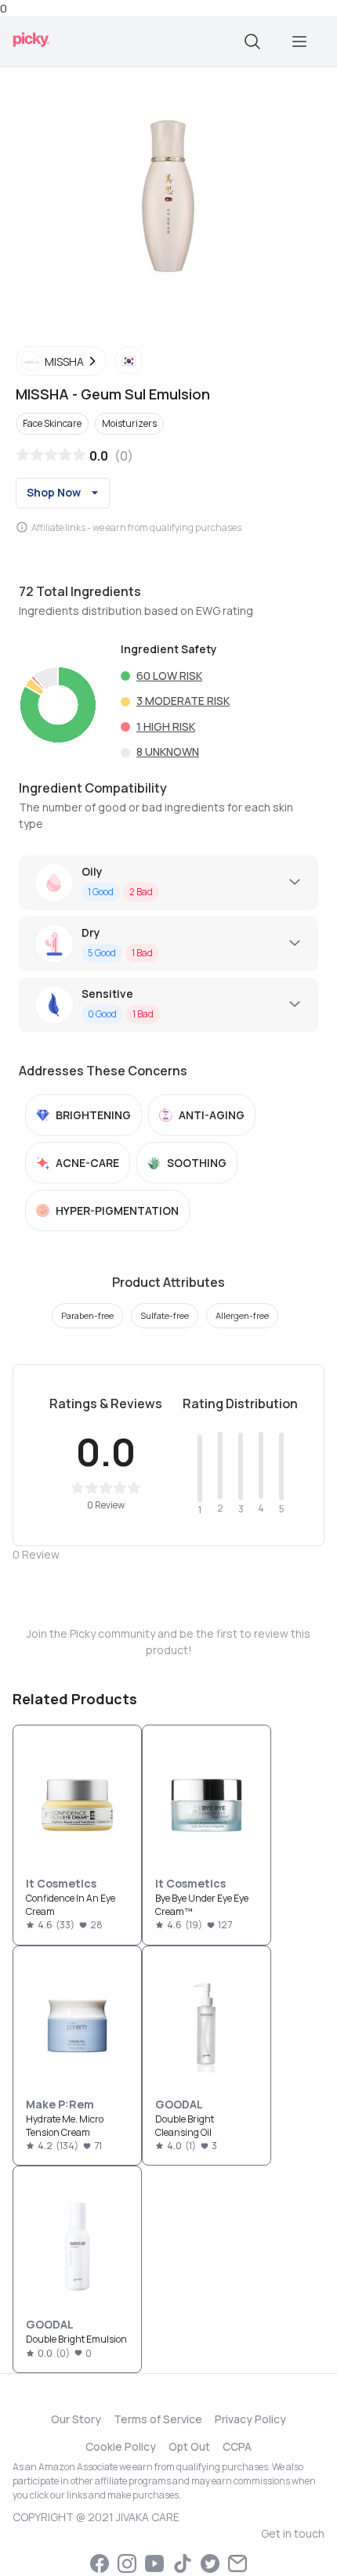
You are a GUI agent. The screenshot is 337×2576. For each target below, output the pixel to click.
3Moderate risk (183, 701)
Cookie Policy (121, 2446)
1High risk (166, 726)
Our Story (76, 2419)
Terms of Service (158, 2419)
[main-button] (299, 42)
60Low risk (169, 676)
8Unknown (168, 751)
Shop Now (54, 492)
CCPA (237, 2446)
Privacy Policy (250, 2419)
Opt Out (189, 2446)
